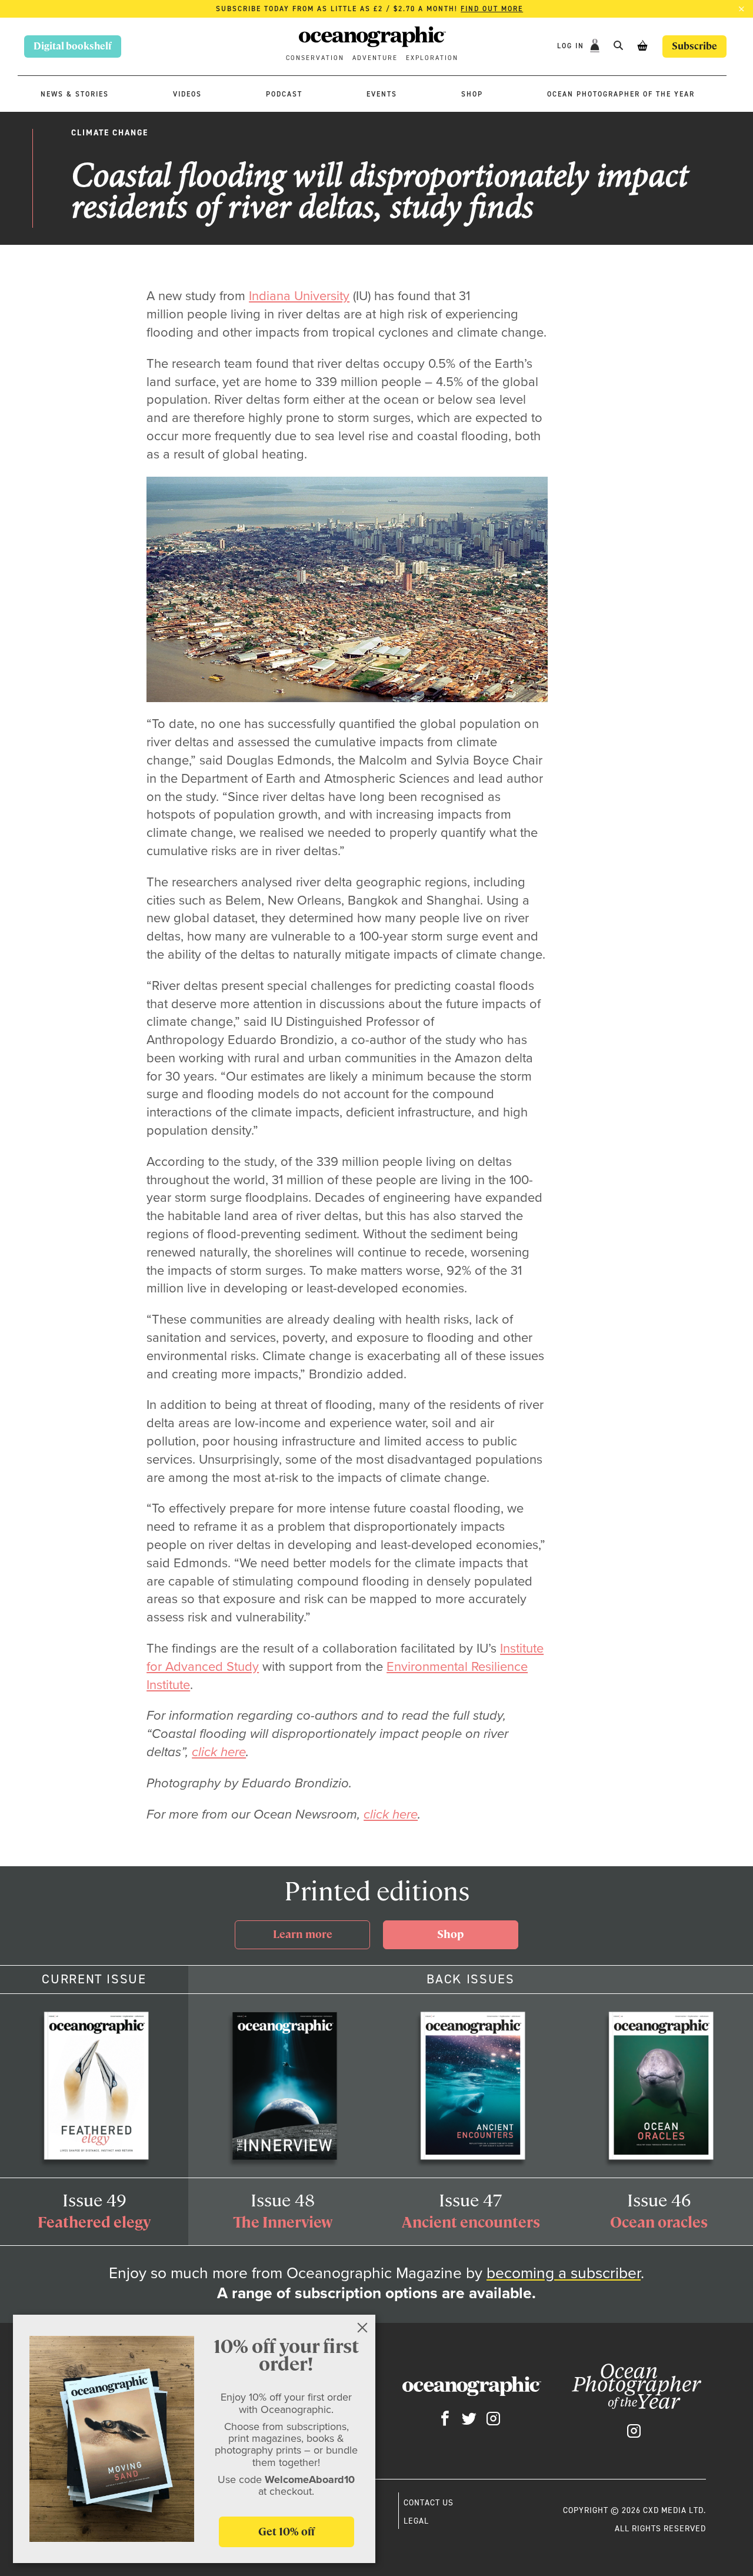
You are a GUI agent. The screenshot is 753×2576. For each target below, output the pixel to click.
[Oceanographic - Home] (372, 39)
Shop (472, 94)
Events (382, 94)
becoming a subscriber (564, 2273)
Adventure (375, 58)
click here (219, 1752)
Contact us (429, 2502)
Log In (572, 46)
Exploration (432, 58)
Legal (416, 2521)
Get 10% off (286, 2532)
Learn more (303, 1934)
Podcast (284, 94)
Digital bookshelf (73, 46)
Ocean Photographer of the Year (621, 94)
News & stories (75, 94)
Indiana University (299, 296)
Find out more (492, 9)
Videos (187, 94)
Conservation (315, 58)
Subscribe (694, 46)
